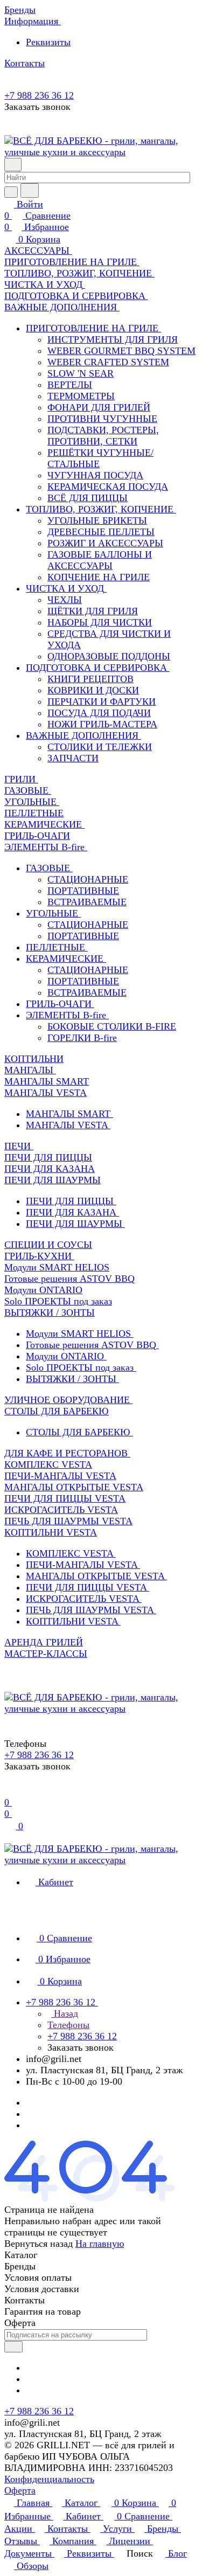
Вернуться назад (39, 2244)
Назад (65, 2013)
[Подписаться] (13, 2347)
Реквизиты (48, 42)
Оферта (20, 2490)
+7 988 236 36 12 (39, 95)
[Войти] (9, 1791)
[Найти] (30, 190)
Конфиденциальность (49, 2479)
